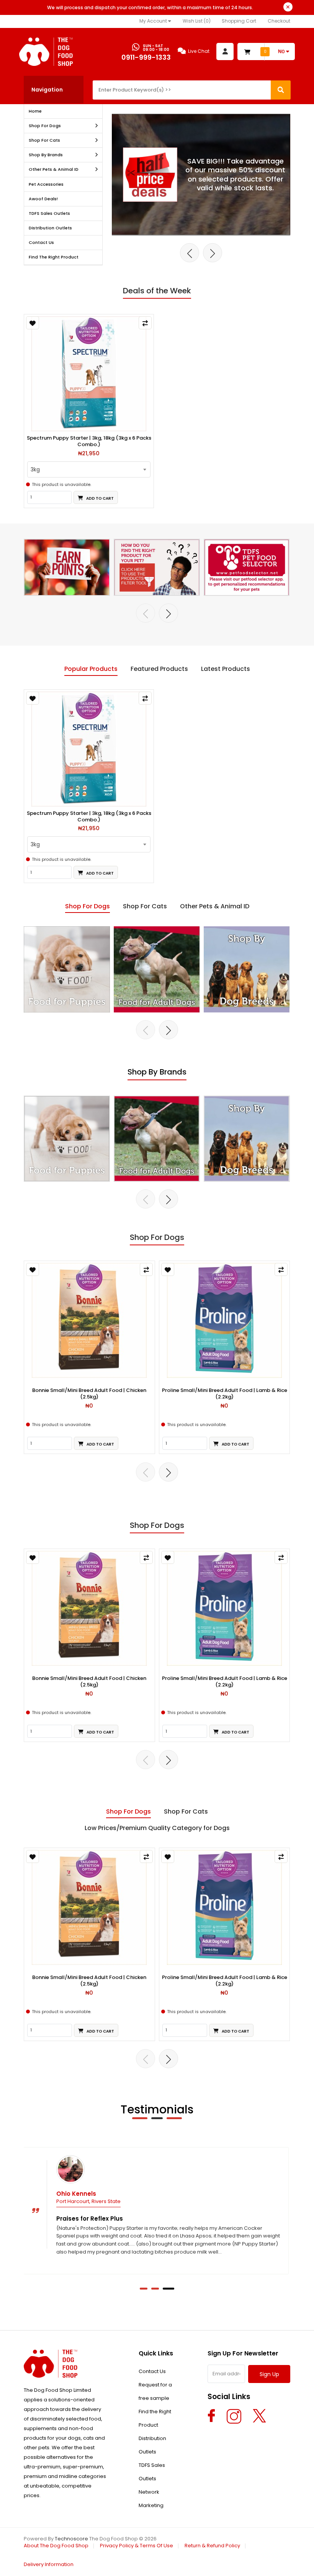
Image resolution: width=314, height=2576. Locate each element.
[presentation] (190, 253)
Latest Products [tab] (226, 669)
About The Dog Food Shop (56, 2546)
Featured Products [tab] (159, 669)
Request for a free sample (155, 2391)
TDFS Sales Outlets (49, 213)
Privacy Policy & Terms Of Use (137, 2546)
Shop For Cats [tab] (145, 906)
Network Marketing (151, 2499)
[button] (144, 2289)
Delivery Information (49, 2564)
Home (35, 111)
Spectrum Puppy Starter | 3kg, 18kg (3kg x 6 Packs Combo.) (89, 442)
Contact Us (41, 242)
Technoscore (71, 2539)
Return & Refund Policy (212, 2546)
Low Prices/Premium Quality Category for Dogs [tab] (157, 1828)
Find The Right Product (54, 257)
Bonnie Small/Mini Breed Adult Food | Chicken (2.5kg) (89, 1394)
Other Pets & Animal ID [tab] (215, 906)
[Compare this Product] (145, 323)
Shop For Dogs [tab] (87, 906)
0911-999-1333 (146, 57)
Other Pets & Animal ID (54, 169)
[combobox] (89, 469)
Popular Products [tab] (91, 669)
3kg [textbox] (35, 469)
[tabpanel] (157, 786)
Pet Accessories (46, 184)
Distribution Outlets (50, 228)
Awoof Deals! (43, 199)
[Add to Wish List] (33, 323)
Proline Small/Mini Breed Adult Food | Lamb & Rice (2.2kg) (225, 1394)
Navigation (47, 90)
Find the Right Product (155, 2418)
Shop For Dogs (45, 126)
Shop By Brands (46, 155)
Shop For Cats (44, 140)
